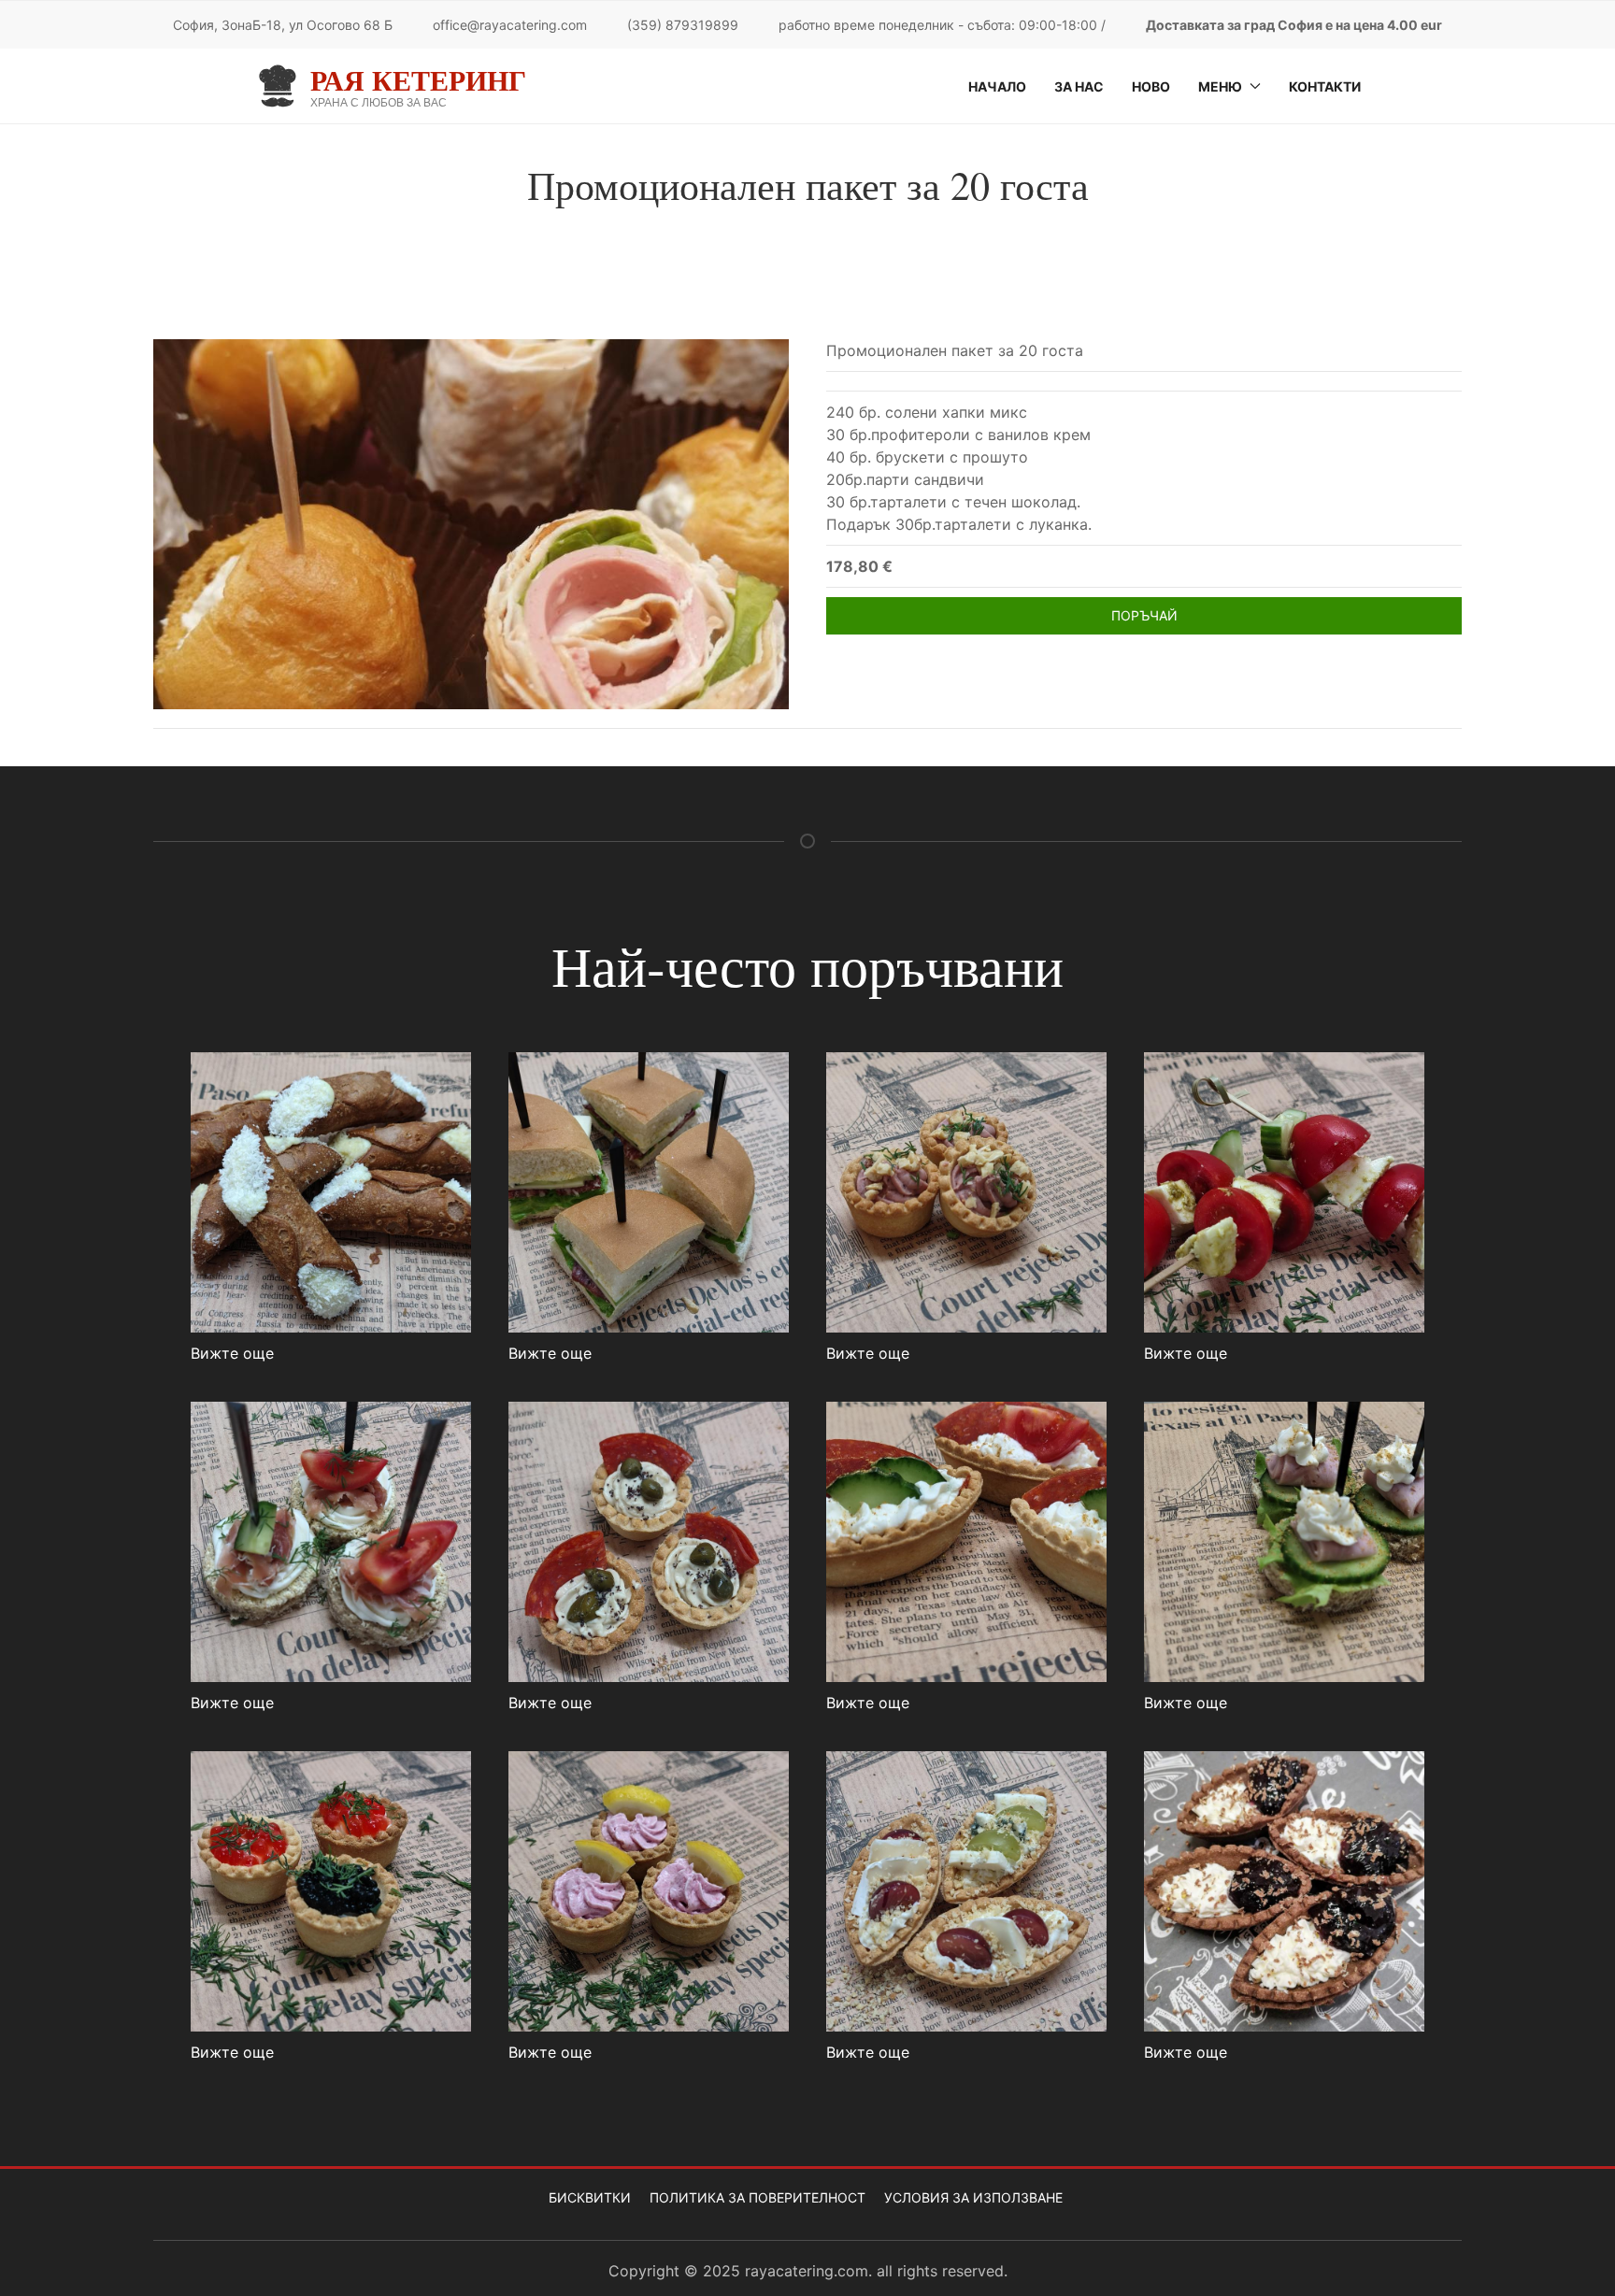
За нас (1079, 86)
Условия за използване (973, 2197)
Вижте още (232, 1353)
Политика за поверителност (757, 2197)
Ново (1151, 86)
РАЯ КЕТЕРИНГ (418, 79)
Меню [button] (1220, 86)
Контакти (1325, 86)
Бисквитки (590, 2197)
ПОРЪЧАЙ (1144, 615)
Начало (997, 86)
